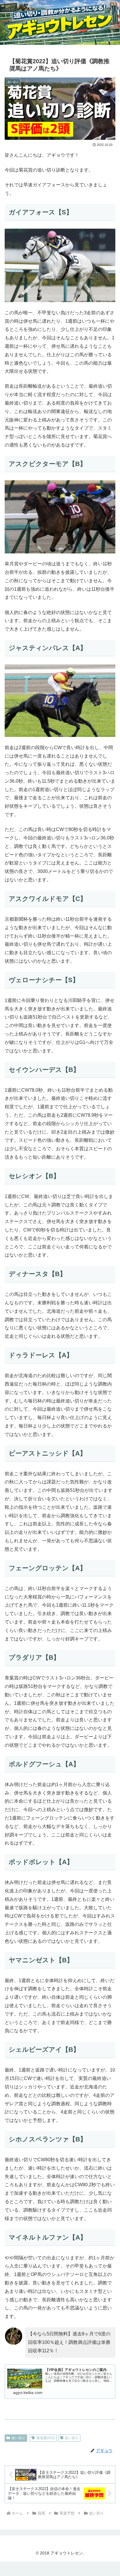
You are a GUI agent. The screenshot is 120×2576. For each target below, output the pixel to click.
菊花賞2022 (46, 2438)
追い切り (18, 2438)
